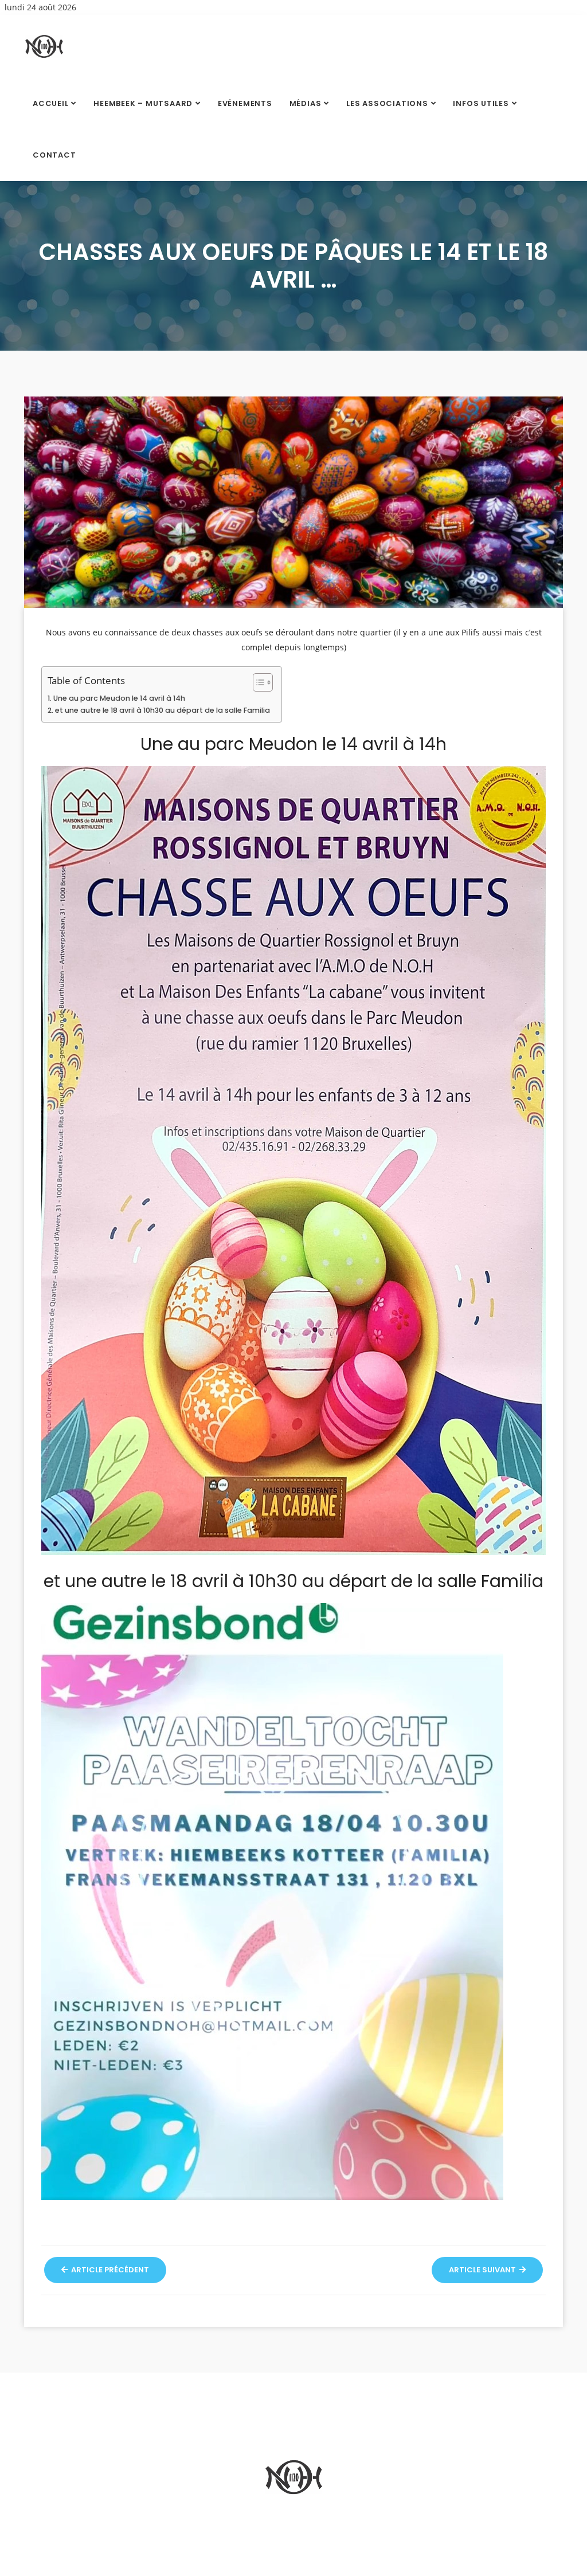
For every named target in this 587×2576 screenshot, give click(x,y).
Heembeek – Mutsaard (143, 103)
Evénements (245, 103)
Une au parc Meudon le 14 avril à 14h (119, 698)
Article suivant (483, 2270)
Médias (306, 103)
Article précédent (109, 2270)
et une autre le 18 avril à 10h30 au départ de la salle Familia (163, 710)
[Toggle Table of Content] (257, 682)
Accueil (50, 103)
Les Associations (387, 103)
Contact (54, 155)
